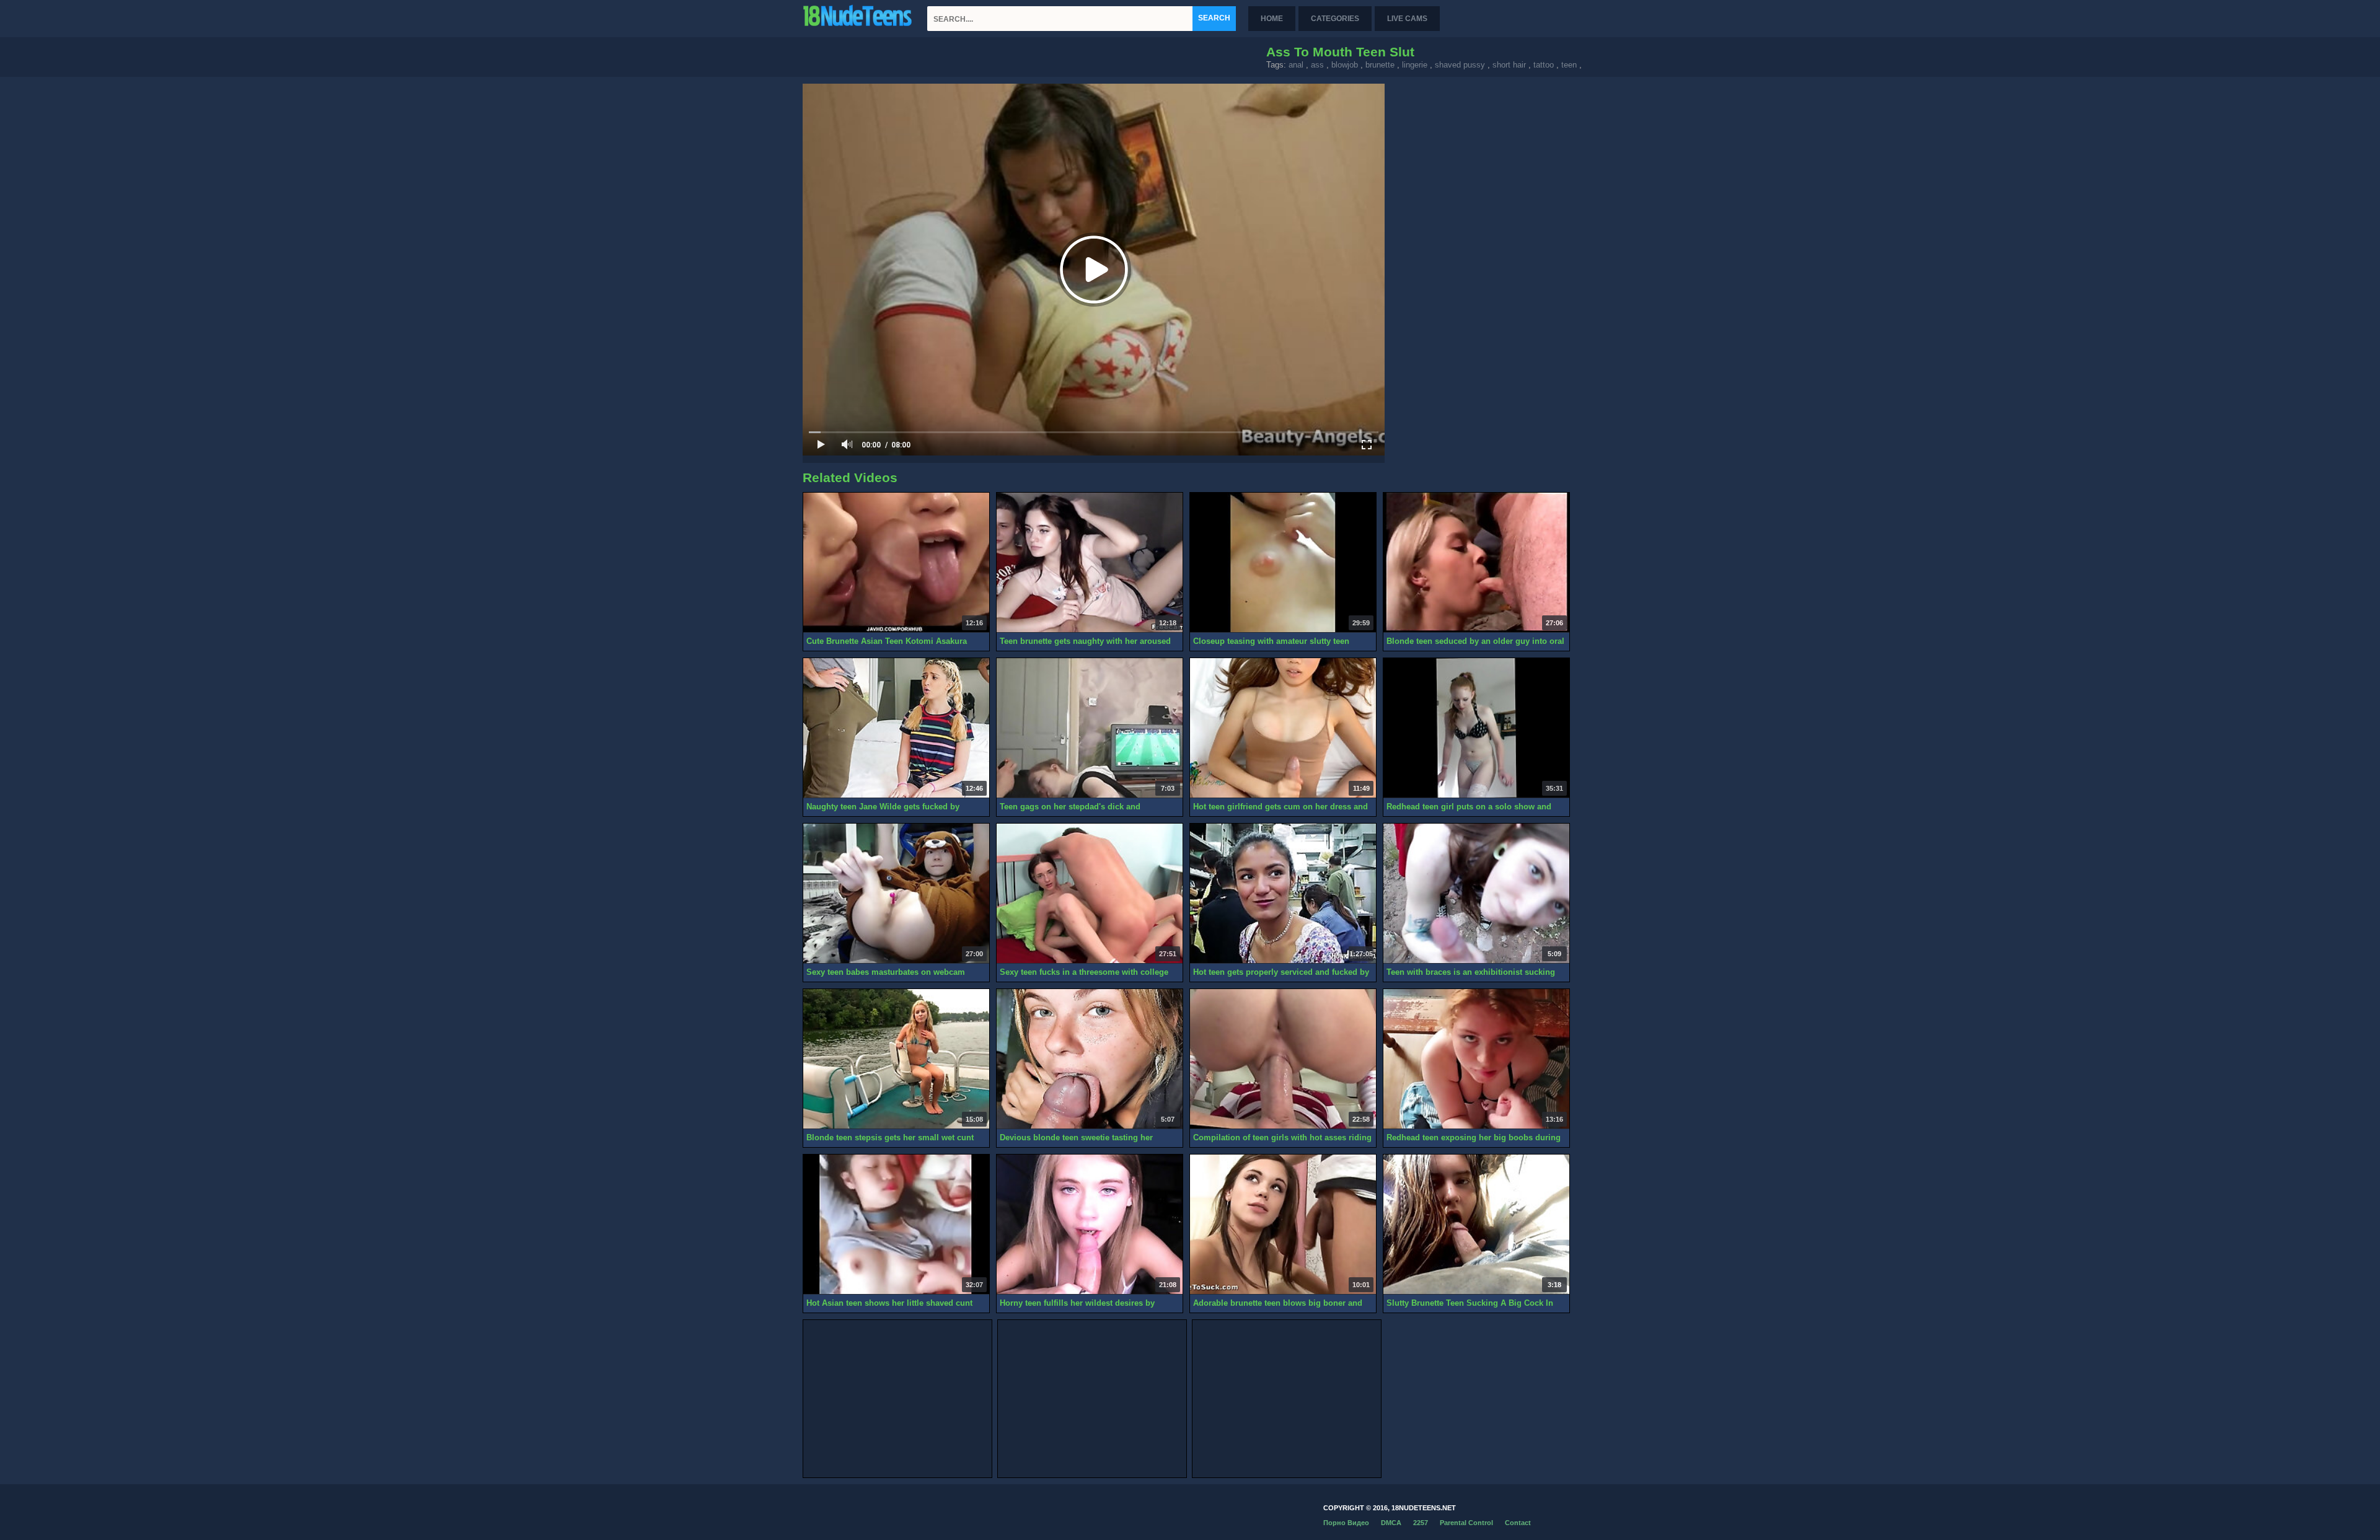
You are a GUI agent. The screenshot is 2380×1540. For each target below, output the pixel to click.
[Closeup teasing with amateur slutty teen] (1283, 563)
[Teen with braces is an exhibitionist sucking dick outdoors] (1476, 894)
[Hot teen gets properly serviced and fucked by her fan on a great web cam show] (1283, 894)
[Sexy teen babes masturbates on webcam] (896, 894)
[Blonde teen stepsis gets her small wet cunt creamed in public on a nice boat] (896, 1059)
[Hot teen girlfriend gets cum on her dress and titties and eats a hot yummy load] (1283, 728)
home (1272, 19)
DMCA (1391, 1523)
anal (1296, 65)
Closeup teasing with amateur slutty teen (1271, 641)
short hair (1509, 65)
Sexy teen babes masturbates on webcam (886, 972)
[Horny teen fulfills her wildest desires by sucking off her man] (1090, 1225)
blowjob (1345, 65)
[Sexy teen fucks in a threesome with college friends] (1090, 894)
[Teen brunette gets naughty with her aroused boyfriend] (1090, 563)
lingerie (1415, 65)
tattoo (1544, 65)
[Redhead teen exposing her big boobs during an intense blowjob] (1476, 1059)
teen (1569, 65)
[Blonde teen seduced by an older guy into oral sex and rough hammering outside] (1476, 563)
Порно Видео (1346, 1523)
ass (1317, 65)
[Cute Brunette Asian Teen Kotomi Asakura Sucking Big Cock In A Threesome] (896, 563)
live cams (1407, 19)
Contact (1518, 1523)
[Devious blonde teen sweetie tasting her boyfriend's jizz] (1090, 1059)
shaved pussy (1460, 65)
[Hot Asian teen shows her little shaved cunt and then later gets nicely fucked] (896, 1225)
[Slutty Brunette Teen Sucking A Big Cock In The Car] (1476, 1225)
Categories (1335, 19)
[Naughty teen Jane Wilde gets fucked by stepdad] (896, 728)
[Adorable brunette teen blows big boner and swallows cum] (1283, 1225)
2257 (1421, 1523)
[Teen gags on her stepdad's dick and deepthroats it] (1090, 728)
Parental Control (1466, 1523)
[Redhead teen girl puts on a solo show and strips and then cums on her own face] (1476, 728)
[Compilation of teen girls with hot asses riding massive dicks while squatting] (1283, 1059)
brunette (1380, 65)
